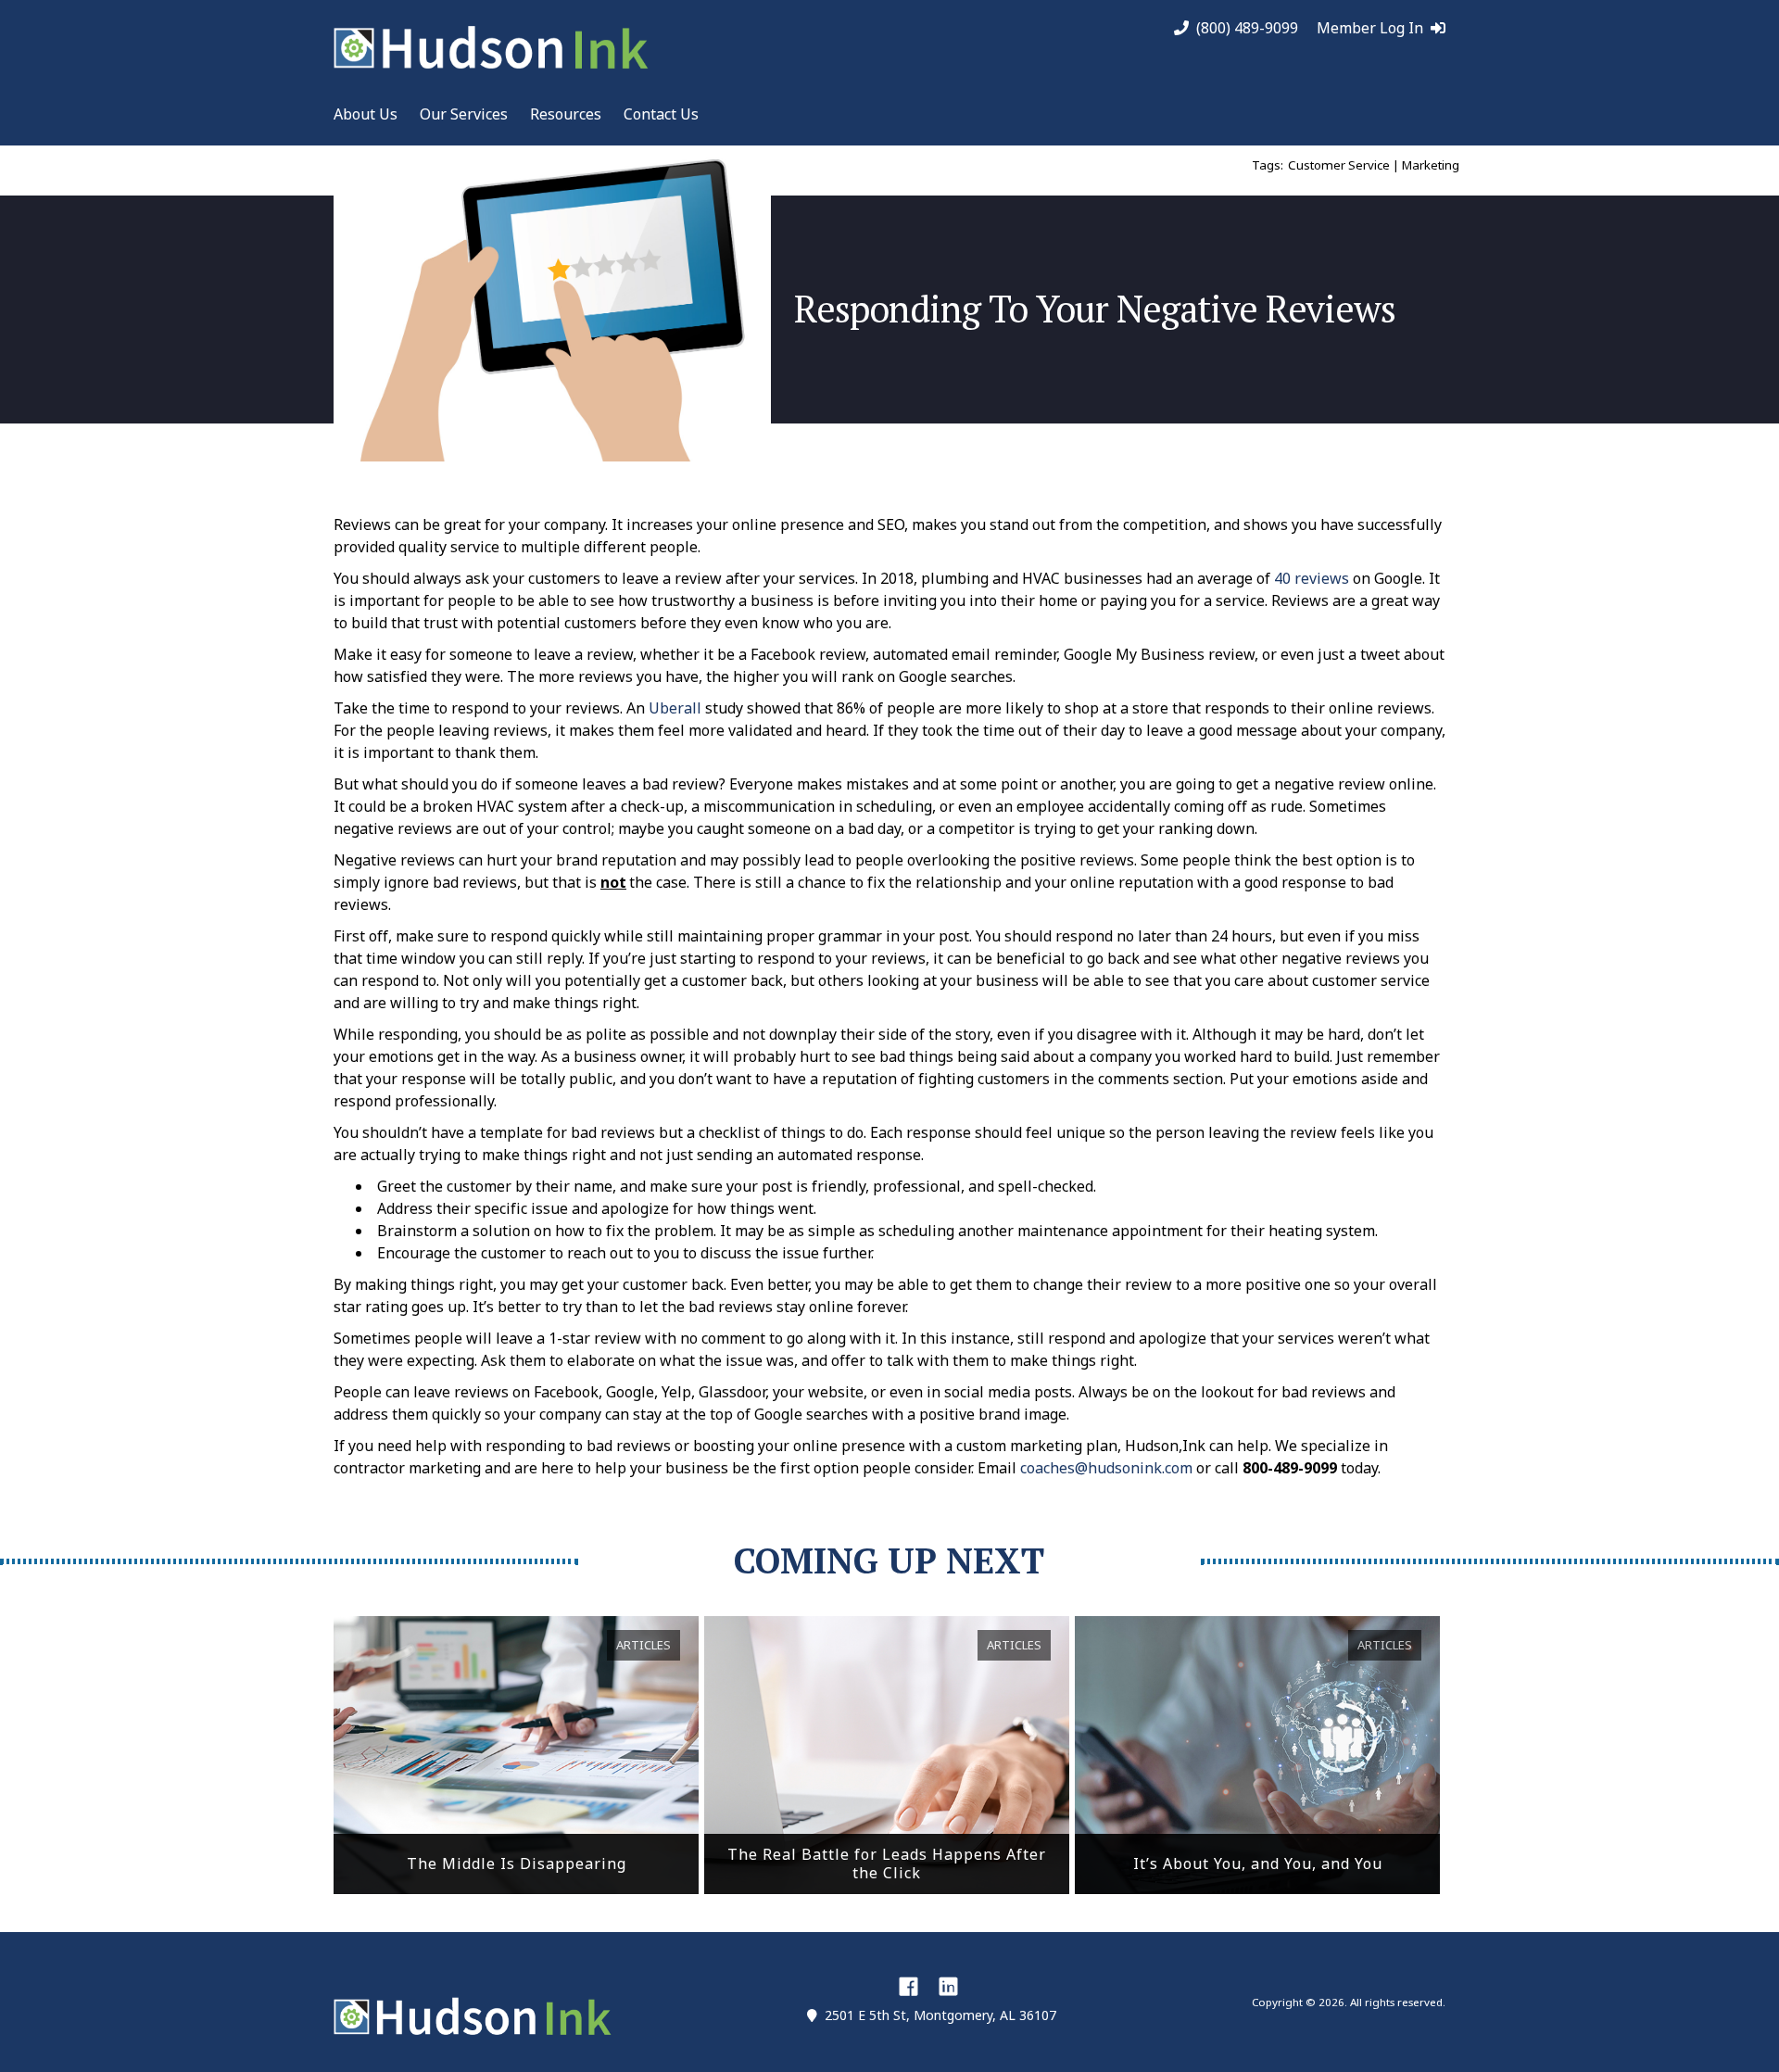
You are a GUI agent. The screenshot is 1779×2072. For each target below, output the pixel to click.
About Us (366, 114)
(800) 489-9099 (1247, 28)
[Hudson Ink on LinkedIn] (948, 1986)
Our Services (464, 114)
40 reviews (1312, 578)
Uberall (675, 708)
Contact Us (661, 114)
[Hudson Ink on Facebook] (908, 1986)
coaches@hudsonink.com (1106, 1468)
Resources (566, 114)
